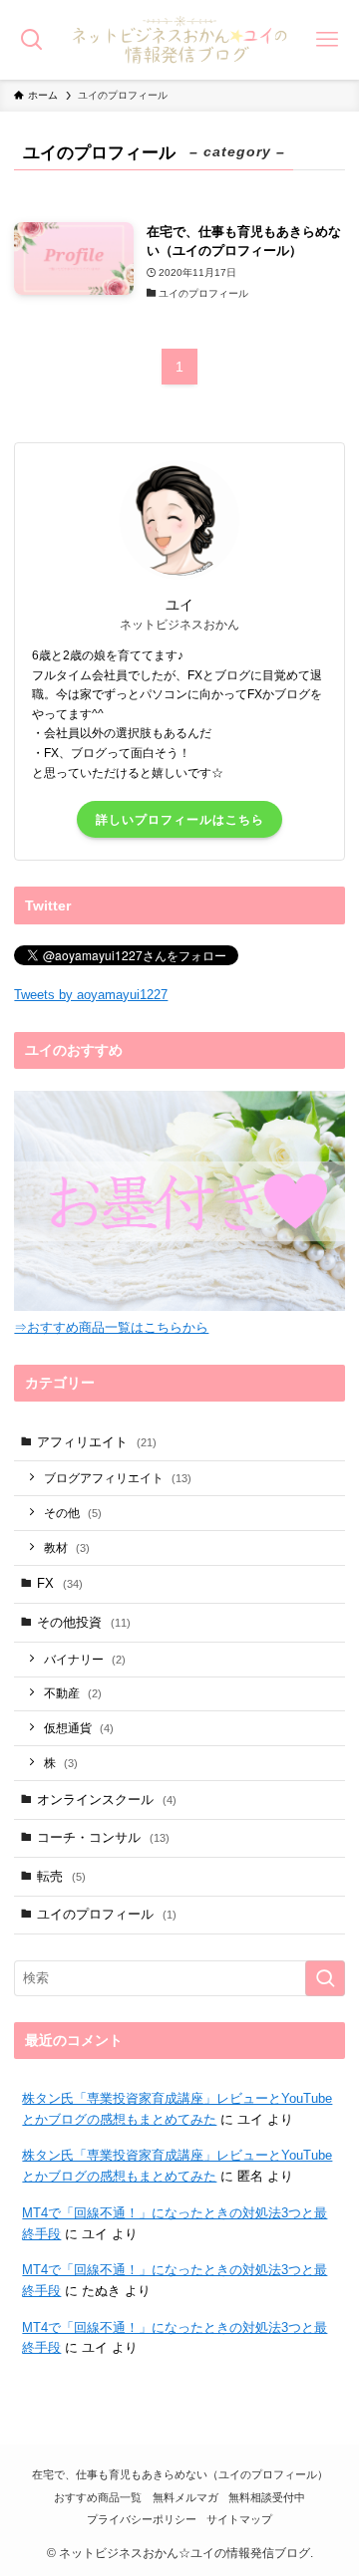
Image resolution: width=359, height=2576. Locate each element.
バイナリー (85, 1659)
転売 (61, 1876)
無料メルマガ (185, 2497)
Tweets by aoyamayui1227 (91, 995)
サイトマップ (239, 2519)
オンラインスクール (107, 1800)
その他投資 (84, 1622)
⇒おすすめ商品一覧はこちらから (111, 1327)
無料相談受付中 (267, 2497)
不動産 (73, 1693)
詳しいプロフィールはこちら (180, 820)
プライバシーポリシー (142, 2519)
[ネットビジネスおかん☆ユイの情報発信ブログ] (179, 40)
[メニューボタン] (327, 40)
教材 (67, 1547)
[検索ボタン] (32, 40)
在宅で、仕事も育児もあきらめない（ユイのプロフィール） (180, 2474)
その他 (73, 1513)
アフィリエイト (97, 1442)
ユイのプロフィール (107, 1914)
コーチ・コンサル (103, 1837)
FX (60, 1583)
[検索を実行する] (325, 1978)
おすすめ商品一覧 (98, 2497)
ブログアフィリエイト (118, 1478)
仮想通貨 (79, 1728)
